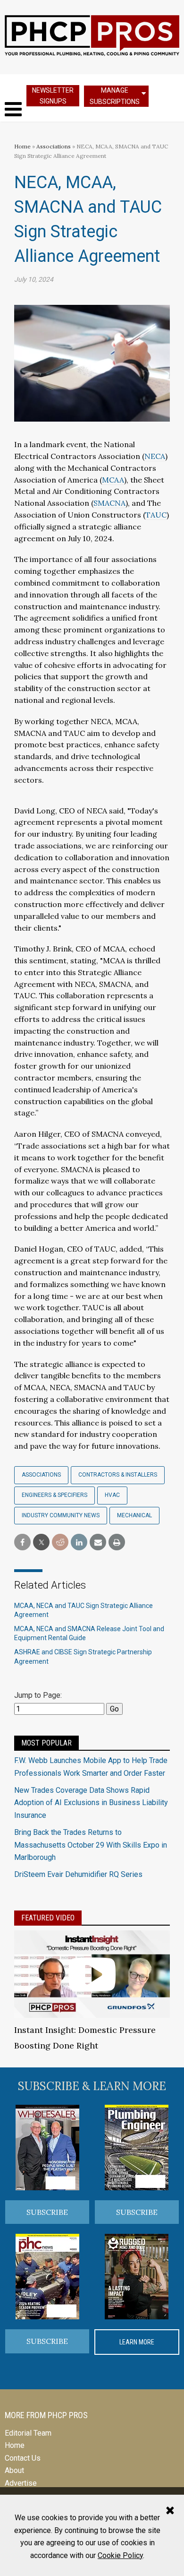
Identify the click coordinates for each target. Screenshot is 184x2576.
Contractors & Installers (118, 1475)
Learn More (137, 2342)
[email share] (98, 1543)
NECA (155, 456)
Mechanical (134, 1515)
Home (22, 146)
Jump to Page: (38, 1695)
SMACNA (109, 503)
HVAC (112, 1495)
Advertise (21, 2483)
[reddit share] (60, 1543)
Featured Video (48, 1918)
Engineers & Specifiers (54, 1495)
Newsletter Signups (53, 96)
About (14, 2470)
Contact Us (23, 2458)
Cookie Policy (120, 2555)
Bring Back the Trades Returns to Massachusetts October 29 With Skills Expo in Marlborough (91, 1845)
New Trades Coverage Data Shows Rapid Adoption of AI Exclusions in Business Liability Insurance (91, 1803)
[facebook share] (22, 1543)
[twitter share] (41, 1543)
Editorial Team (28, 2433)
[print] (117, 1543)
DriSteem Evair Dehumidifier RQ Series (78, 1874)
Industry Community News (61, 1515)
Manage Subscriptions (115, 96)
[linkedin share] (79, 1543)
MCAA (113, 480)
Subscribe (47, 2212)
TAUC (156, 515)
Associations (54, 146)
